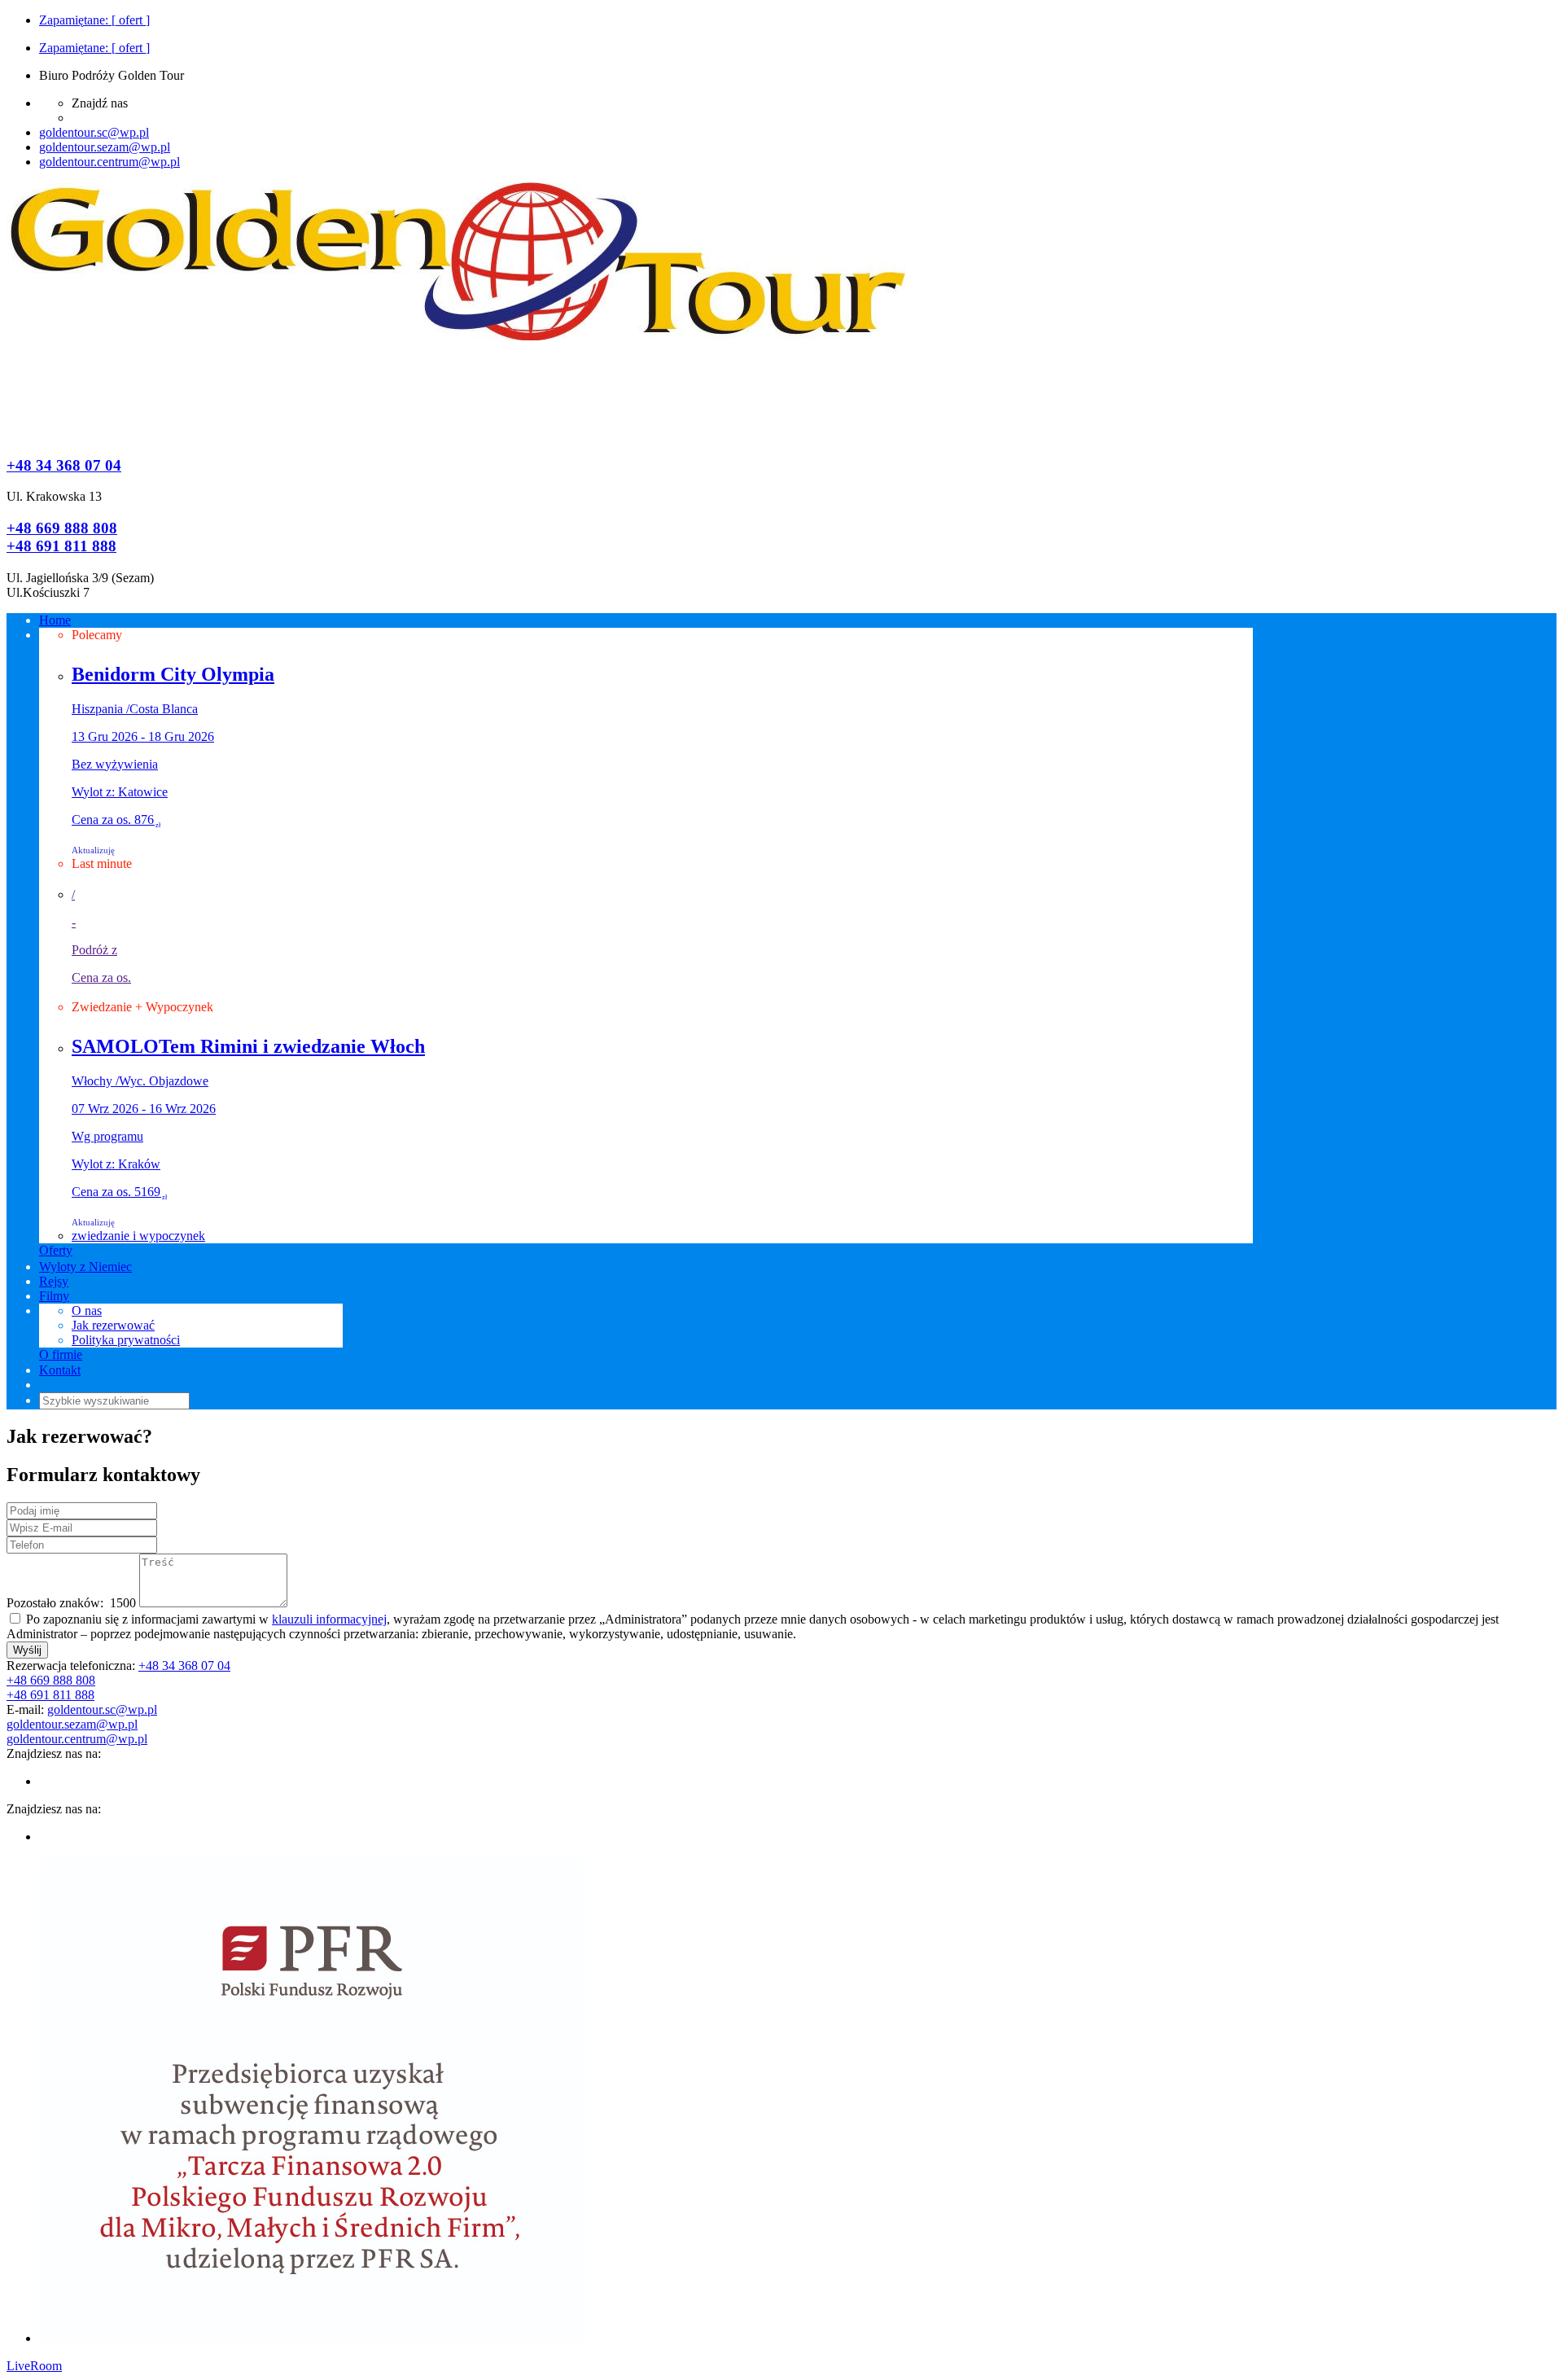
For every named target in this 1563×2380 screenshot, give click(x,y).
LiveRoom (34, 2366)
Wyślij (27, 1650)
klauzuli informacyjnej (329, 1619)
